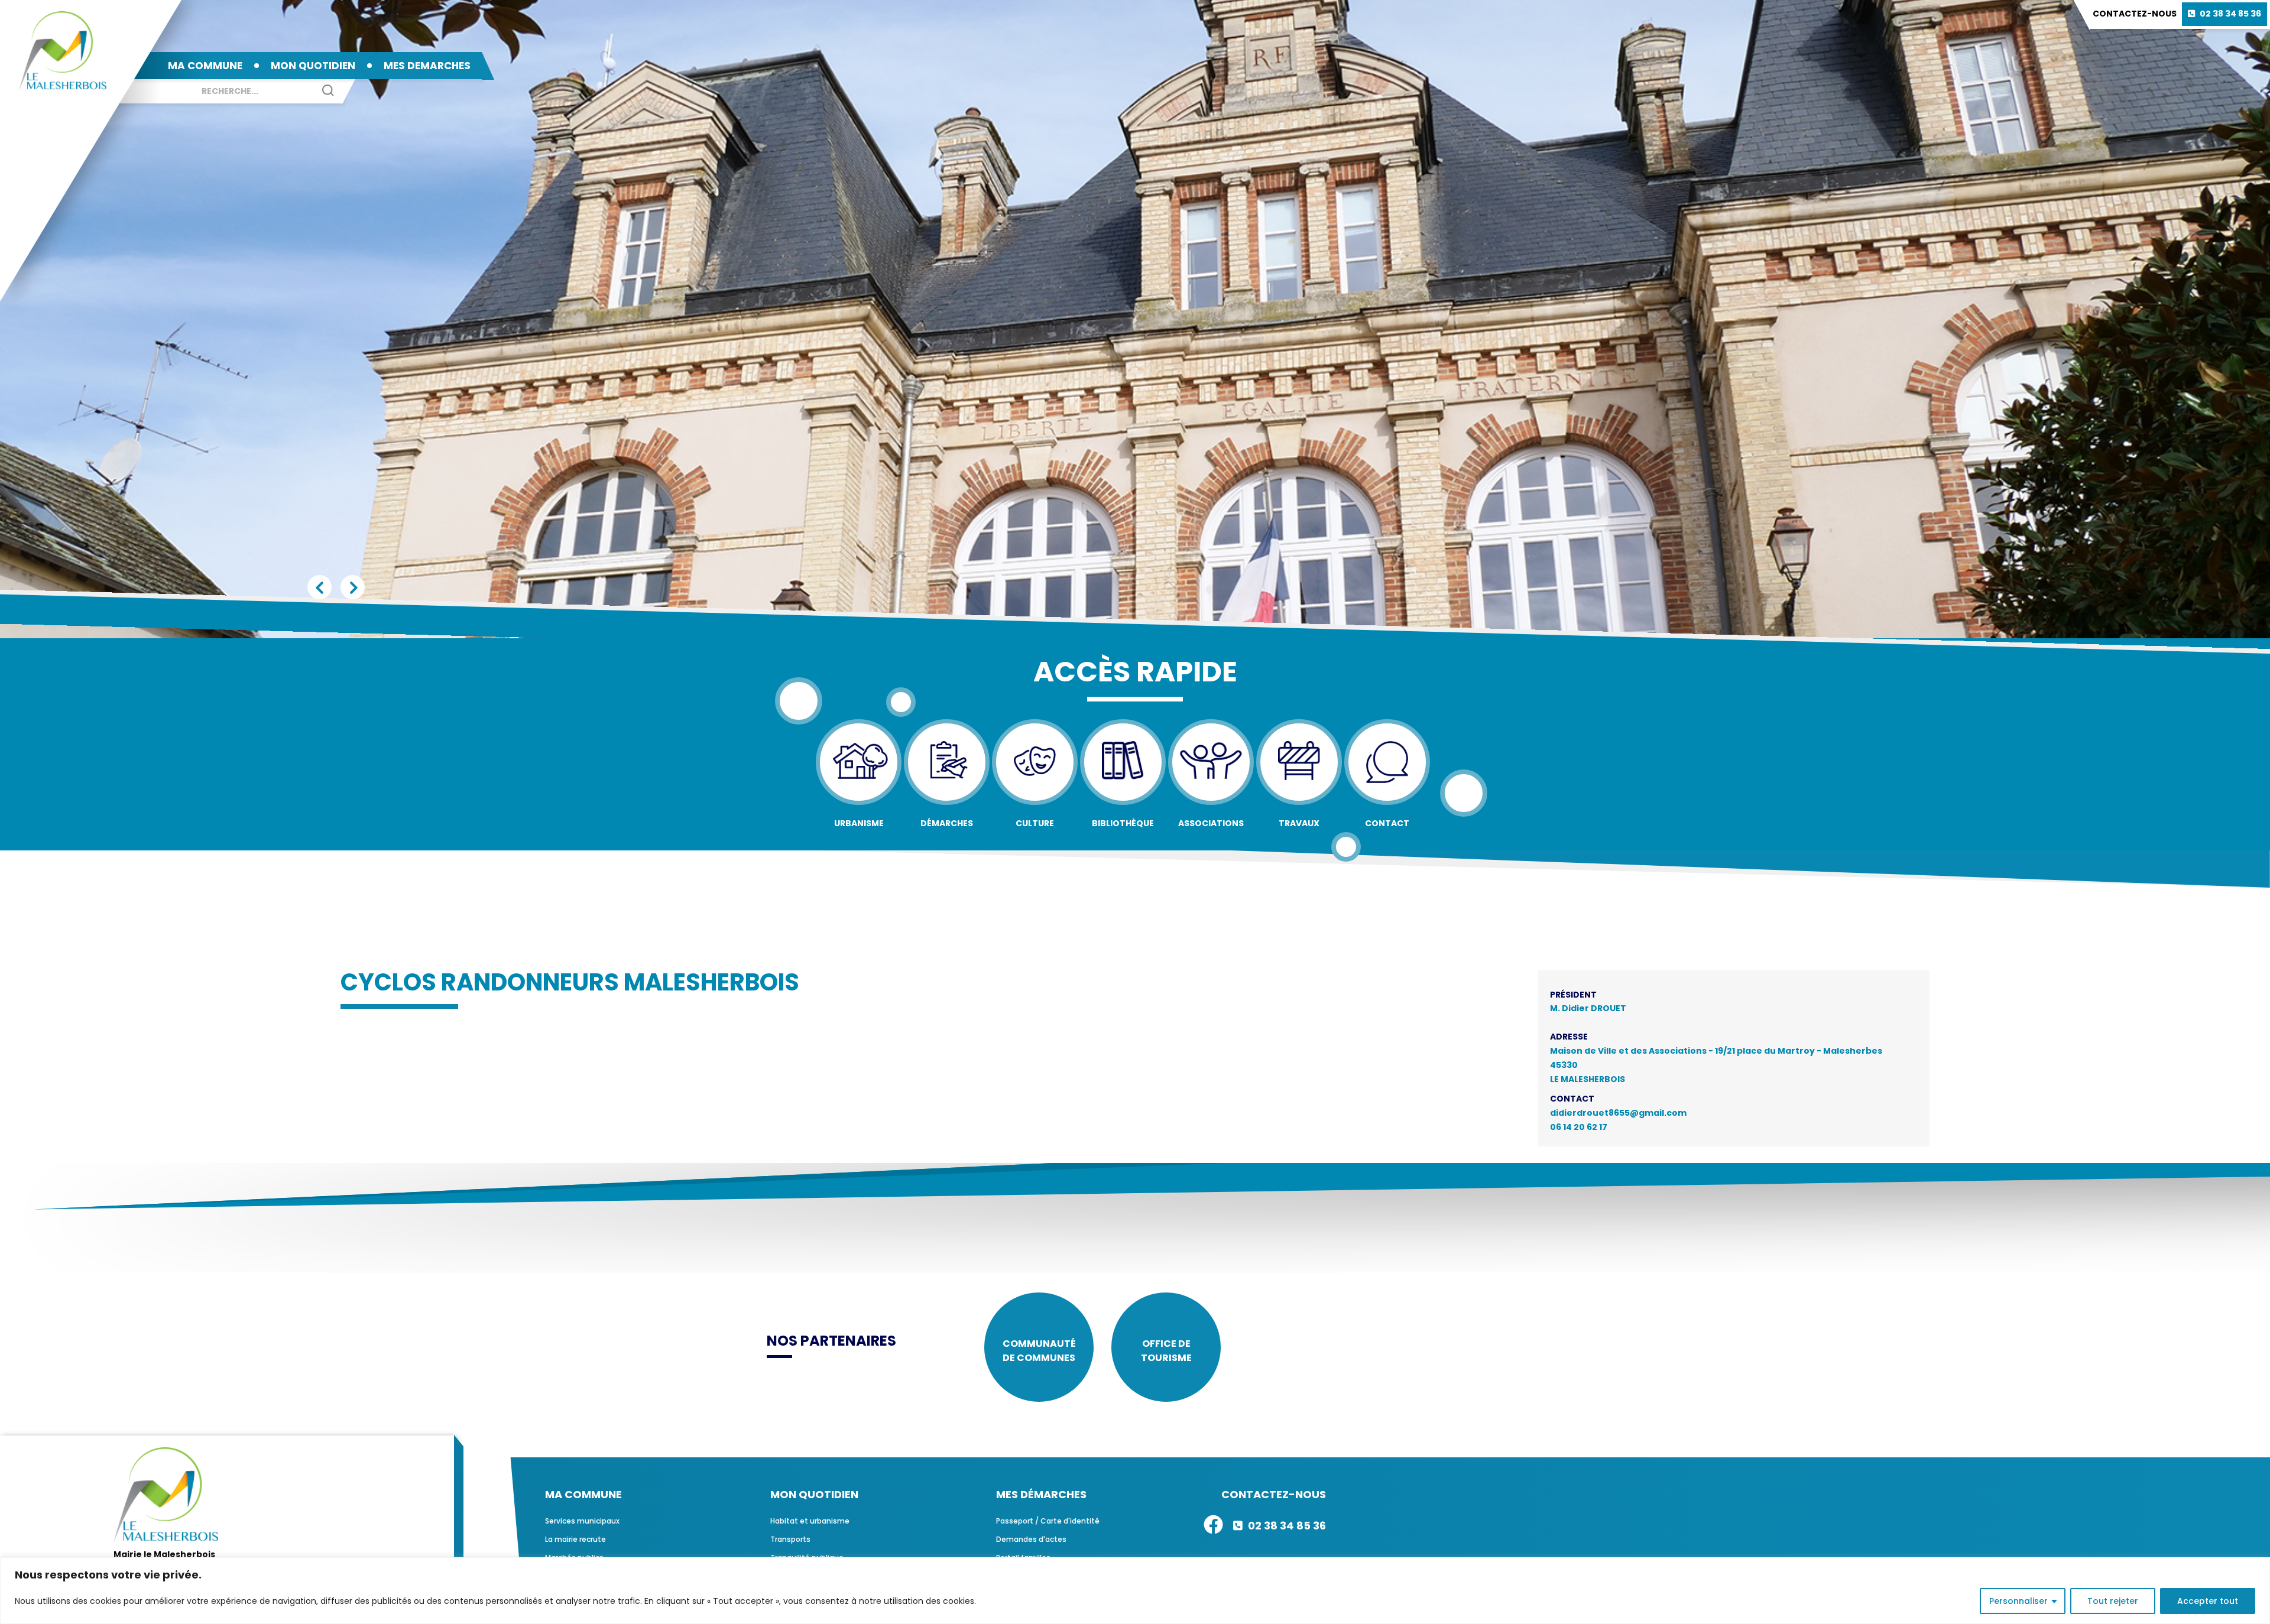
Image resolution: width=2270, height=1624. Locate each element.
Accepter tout (2208, 1601)
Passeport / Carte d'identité (1048, 1521)
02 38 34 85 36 (2230, 14)
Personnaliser (2018, 1601)
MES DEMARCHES (427, 66)
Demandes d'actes (1031, 1539)
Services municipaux (582, 1521)
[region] (1135, 1591)
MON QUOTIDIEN (313, 66)
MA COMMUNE (205, 66)
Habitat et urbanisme (810, 1521)
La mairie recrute (575, 1539)
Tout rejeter (2113, 1601)
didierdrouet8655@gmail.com (1618, 1113)
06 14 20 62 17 (1579, 1127)
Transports (790, 1539)
